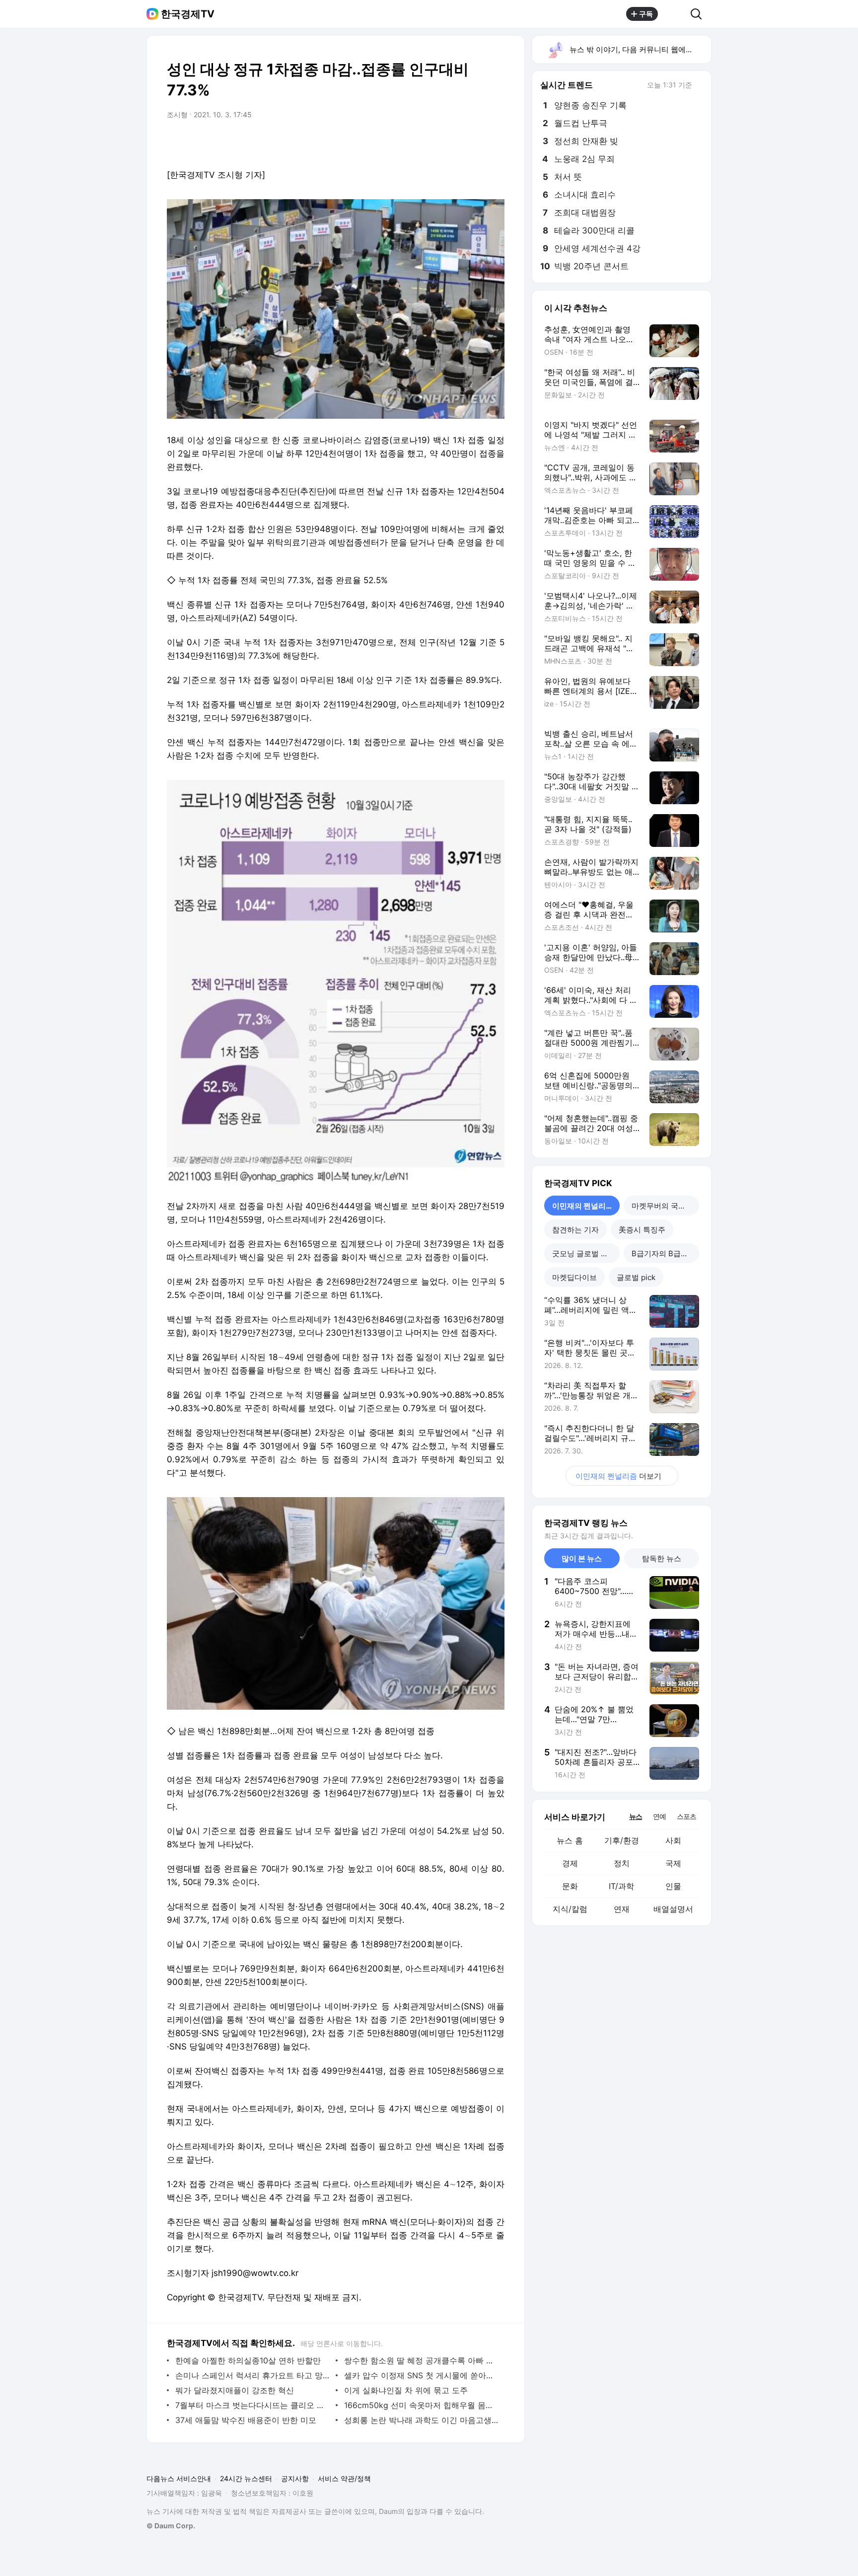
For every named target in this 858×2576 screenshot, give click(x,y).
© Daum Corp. (171, 2526)
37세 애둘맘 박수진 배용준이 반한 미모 (246, 2420)
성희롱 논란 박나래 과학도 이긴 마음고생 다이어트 (422, 2420)
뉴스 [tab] (636, 1816)
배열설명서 (673, 1909)
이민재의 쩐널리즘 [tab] (583, 1206)
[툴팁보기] (699, 86)
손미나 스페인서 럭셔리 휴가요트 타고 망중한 (253, 2375)
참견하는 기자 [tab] (575, 1230)
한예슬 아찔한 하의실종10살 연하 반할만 (248, 2360)
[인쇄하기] (495, 143)
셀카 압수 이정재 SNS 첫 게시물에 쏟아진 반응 (422, 2375)
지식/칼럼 (570, 1909)
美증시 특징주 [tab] (642, 1230)
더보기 (618, 1476)
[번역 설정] (455, 143)
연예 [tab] (659, 1816)
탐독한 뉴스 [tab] (662, 1558)
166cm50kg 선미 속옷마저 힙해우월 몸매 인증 (422, 2405)
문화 (570, 1886)
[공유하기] (674, 14)
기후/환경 (622, 1840)
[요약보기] (415, 143)
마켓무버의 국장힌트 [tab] (665, 1206)
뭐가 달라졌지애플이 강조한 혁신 (235, 2390)
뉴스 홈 (570, 1840)
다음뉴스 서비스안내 (179, 2478)
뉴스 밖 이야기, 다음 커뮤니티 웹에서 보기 (640, 49)
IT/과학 (621, 1886)
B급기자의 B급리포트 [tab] (665, 1253)
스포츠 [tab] (686, 1816)
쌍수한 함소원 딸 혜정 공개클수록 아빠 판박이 (422, 2360)
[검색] (699, 14)
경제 (570, 1863)
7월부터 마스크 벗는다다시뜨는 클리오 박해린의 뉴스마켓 (253, 2405)
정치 (622, 1863)
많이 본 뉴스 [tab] (582, 1558)
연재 (622, 1909)
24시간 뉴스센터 (246, 2478)
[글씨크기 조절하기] (475, 143)
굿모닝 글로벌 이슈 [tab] (584, 1253)
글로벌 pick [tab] (636, 1277)
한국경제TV (188, 14)
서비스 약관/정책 (344, 2478)
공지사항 (295, 2478)
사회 (673, 1840)
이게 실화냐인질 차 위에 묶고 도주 (406, 2390)
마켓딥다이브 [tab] (574, 1277)
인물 (673, 1886)
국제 (673, 1863)
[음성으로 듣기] (435, 143)
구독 (646, 14)
